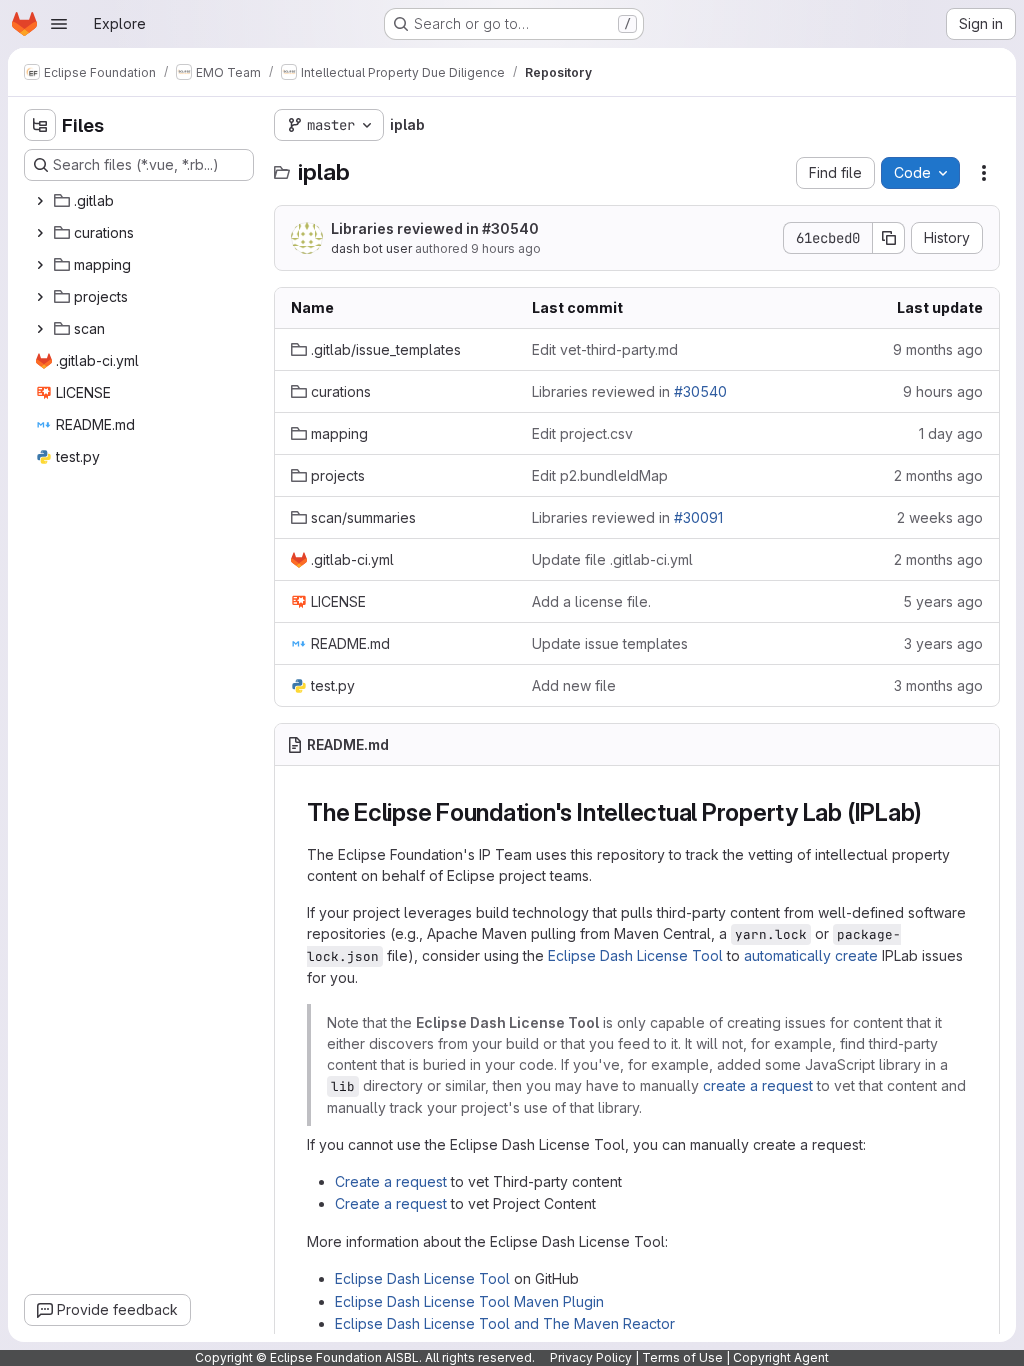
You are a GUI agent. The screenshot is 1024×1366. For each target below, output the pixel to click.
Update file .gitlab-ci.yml (612, 559)
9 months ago (938, 349)
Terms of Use (682, 1357)
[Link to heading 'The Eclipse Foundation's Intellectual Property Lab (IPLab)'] (935, 812)
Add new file (574, 685)
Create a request (391, 1181)
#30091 (698, 517)
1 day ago (951, 433)
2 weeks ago (940, 517)
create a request (758, 1085)
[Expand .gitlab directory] (40, 201)
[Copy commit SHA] (889, 238)
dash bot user (371, 248)
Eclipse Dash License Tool (635, 955)
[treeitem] (141, 201)
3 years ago (943, 643)
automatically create (811, 955)
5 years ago (943, 601)
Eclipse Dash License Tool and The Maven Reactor (505, 1323)
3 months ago (938, 685)
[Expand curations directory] (40, 233)
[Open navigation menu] (59, 24)
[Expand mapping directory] (40, 265)
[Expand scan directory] (40, 329)
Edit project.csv (582, 433)
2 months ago (938, 475)
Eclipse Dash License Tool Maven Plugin (469, 1301)
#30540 (510, 228)
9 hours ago (506, 248)
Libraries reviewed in (435, 228)
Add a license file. (591, 601)
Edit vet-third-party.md (605, 349)
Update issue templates (610, 643)
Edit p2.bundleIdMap (600, 475)
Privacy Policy (591, 1357)
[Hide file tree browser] (40, 125)
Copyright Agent (781, 1357)
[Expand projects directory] (40, 297)
